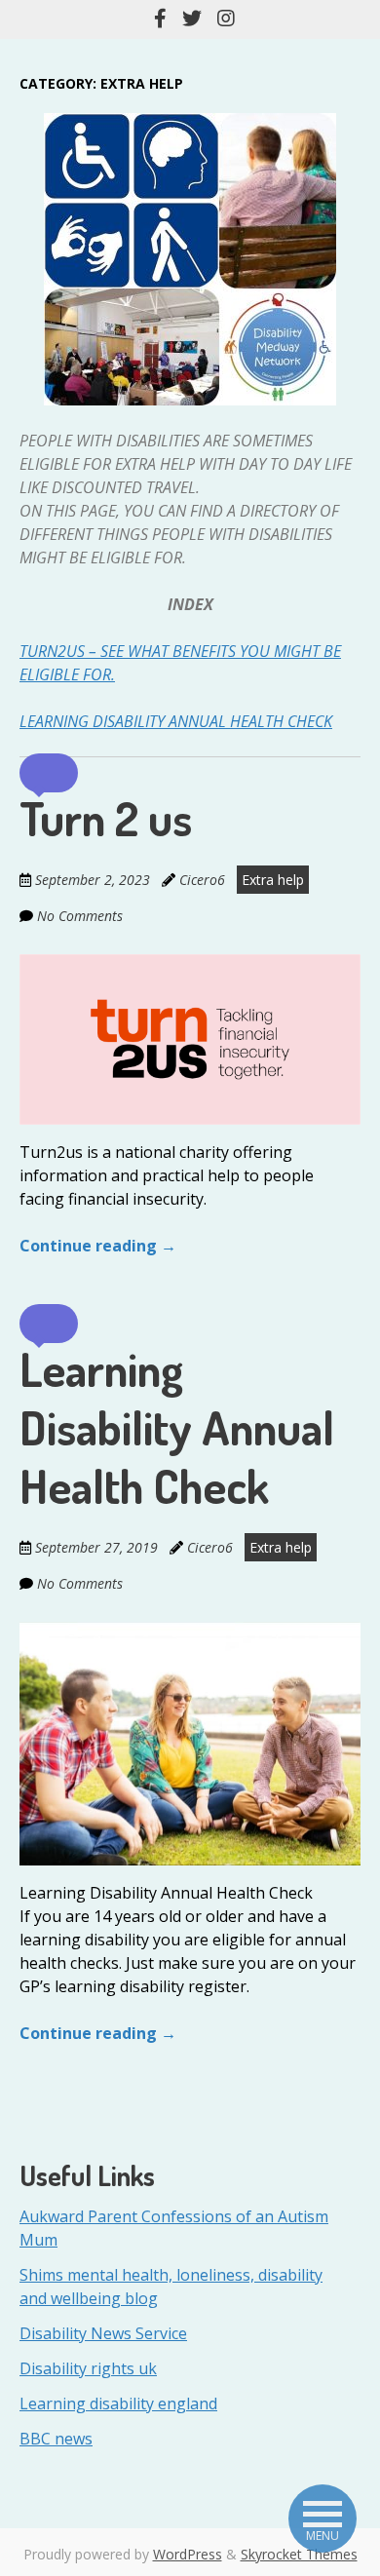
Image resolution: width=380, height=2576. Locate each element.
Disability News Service (103, 2333)
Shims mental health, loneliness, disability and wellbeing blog (171, 2287)
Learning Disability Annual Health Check (176, 721)
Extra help (273, 880)
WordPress (188, 2554)
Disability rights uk (88, 2368)
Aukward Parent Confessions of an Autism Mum (174, 2228)
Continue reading (98, 1246)
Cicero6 (202, 880)
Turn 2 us (106, 818)
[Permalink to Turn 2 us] (190, 966)
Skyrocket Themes (299, 2554)
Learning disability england (118, 2403)
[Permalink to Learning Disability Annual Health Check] (190, 1634)
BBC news (56, 2439)
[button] (49, 773)
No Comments (80, 916)
